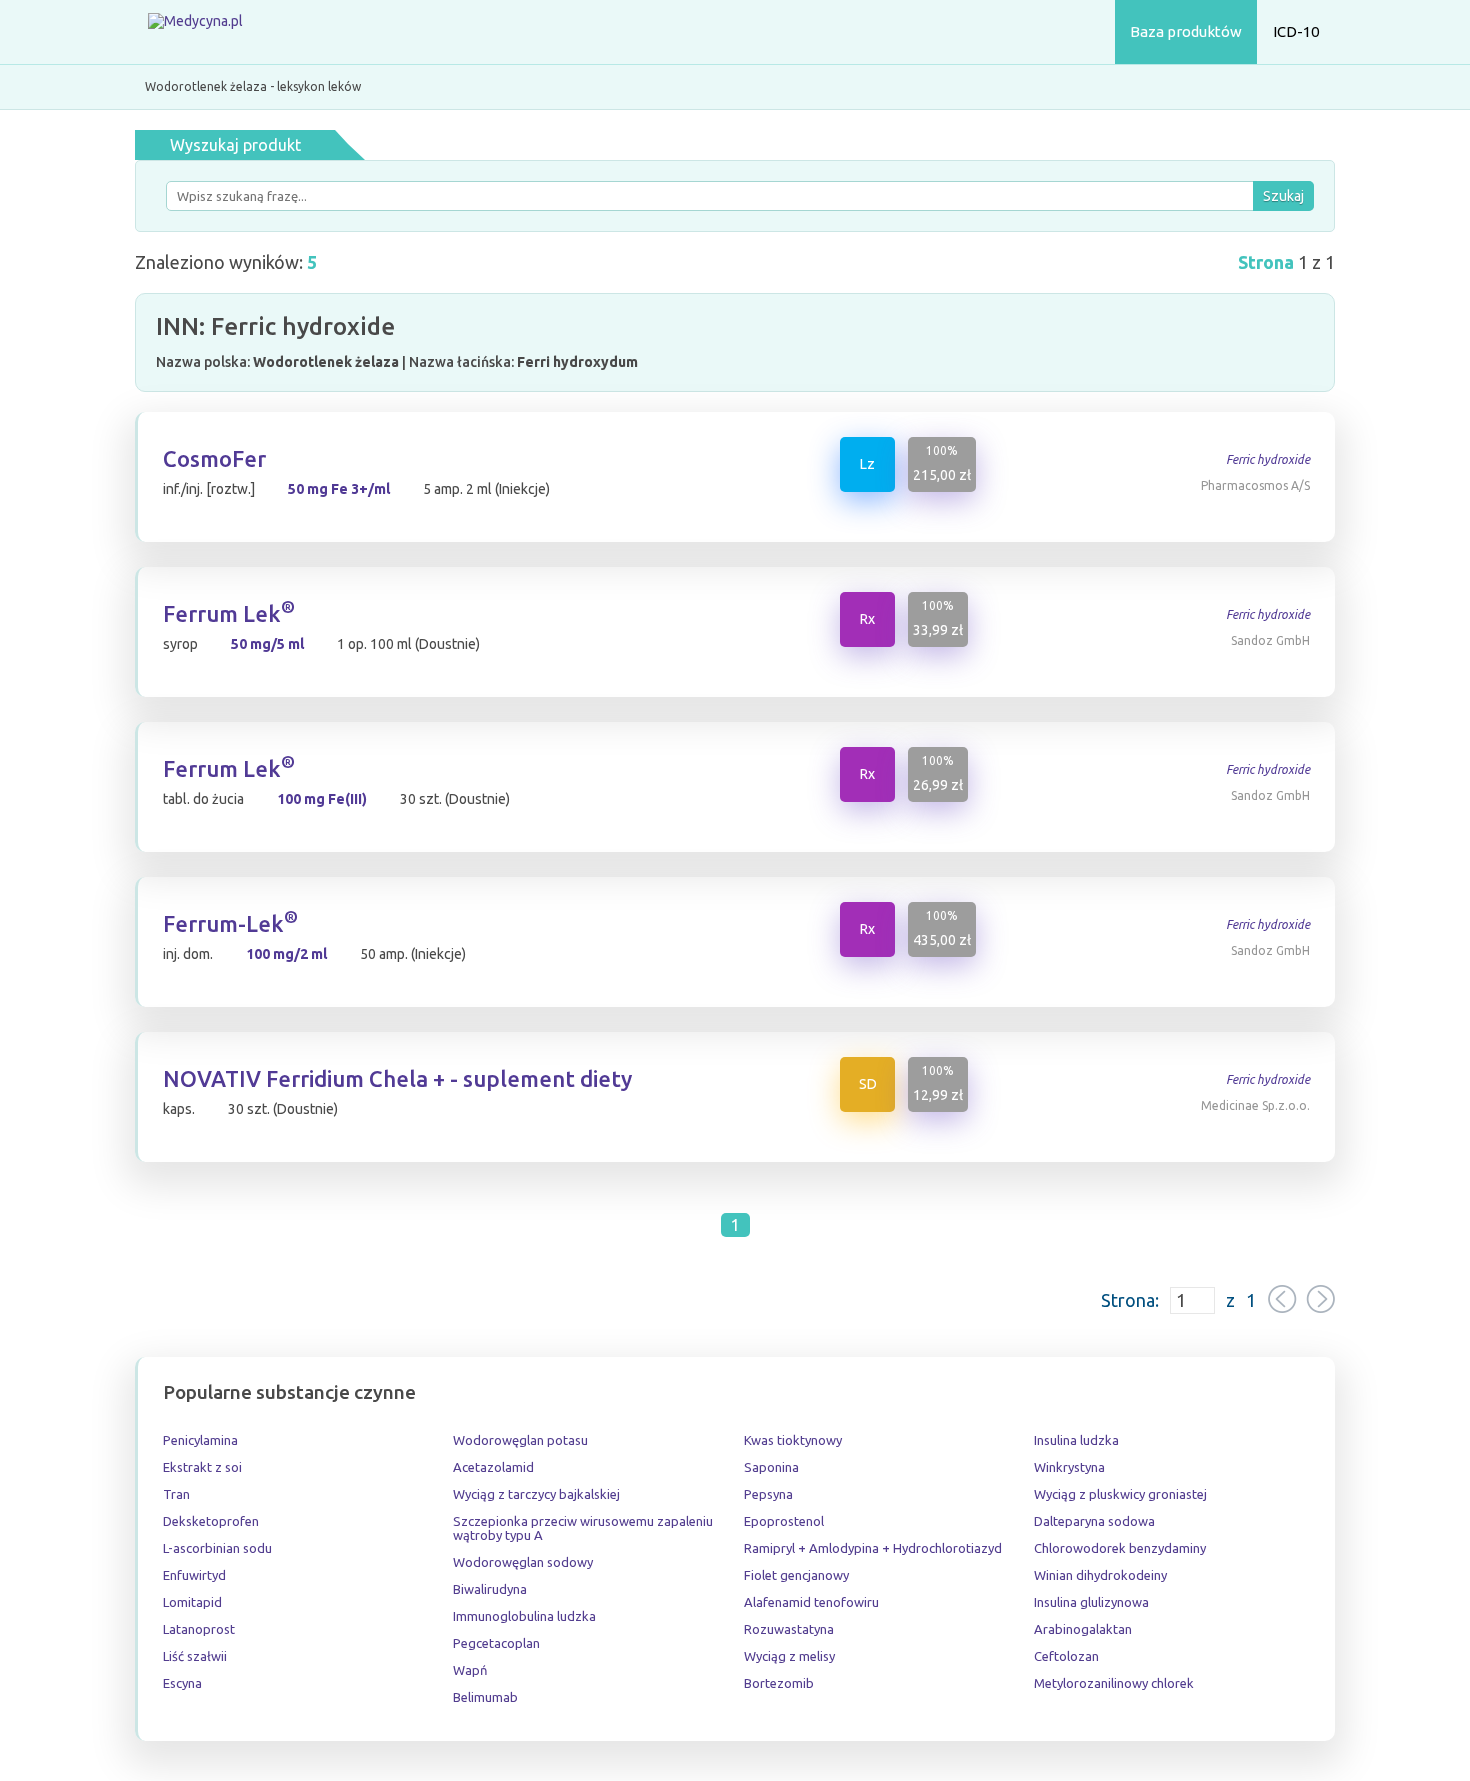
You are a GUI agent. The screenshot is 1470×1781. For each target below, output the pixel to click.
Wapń (470, 1670)
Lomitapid (192, 1602)
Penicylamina (200, 1440)
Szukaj (1283, 196)
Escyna (182, 1683)
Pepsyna (768, 1494)
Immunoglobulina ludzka (524, 1616)
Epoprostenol (784, 1521)
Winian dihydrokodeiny (1100, 1575)
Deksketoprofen (211, 1521)
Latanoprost (199, 1629)
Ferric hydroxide (1268, 459)
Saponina (771, 1467)
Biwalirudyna (490, 1589)
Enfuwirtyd (194, 1575)
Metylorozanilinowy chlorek (1114, 1683)
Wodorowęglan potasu (520, 1440)
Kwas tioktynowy (793, 1440)
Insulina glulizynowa (1091, 1602)
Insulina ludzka (1076, 1440)
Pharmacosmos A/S (1255, 485)
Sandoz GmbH (1270, 640)
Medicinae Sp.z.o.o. (1255, 1105)
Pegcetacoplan (496, 1643)
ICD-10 (1296, 31)
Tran (176, 1494)
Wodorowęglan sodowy (523, 1562)
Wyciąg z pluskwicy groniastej (1120, 1494)
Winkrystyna (1069, 1467)
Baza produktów (1186, 31)
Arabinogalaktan (1083, 1629)
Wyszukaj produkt (235, 145)
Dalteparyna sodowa (1094, 1521)
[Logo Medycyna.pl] (195, 32)
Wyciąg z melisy (789, 1656)
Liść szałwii (195, 1656)
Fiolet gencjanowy (796, 1575)
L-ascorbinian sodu (217, 1548)
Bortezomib (779, 1683)
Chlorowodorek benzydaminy (1120, 1548)
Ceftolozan (1066, 1656)
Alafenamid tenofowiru (811, 1602)
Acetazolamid (493, 1467)
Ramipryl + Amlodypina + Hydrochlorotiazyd (873, 1548)
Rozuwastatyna (789, 1629)
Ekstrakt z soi (202, 1467)
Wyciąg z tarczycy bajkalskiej (536, 1494)
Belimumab (485, 1697)
